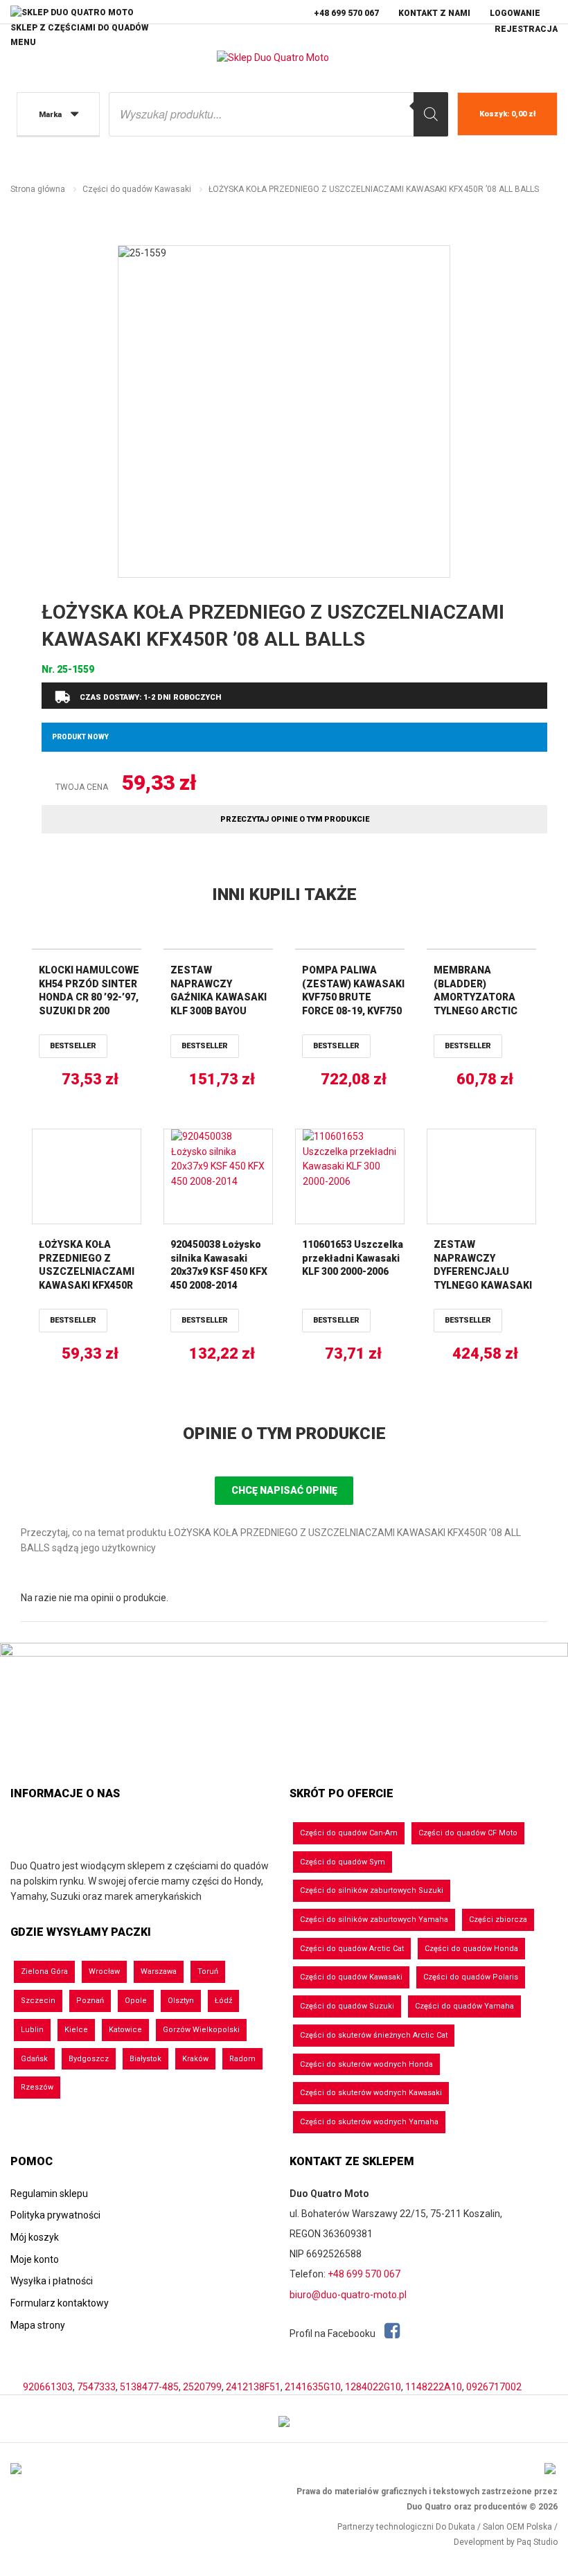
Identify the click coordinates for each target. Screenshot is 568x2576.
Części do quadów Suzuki (347, 2006)
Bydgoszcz (89, 2059)
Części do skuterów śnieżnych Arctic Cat (374, 2035)
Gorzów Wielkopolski (201, 2030)
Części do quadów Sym (343, 1862)
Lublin (32, 2030)
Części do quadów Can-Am (349, 1833)
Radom (242, 2059)
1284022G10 (373, 2387)
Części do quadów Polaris (471, 1977)
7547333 (96, 2387)
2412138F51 (253, 2387)
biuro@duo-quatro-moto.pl (348, 2295)
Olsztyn (181, 2001)
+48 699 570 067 (346, 13)
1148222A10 (434, 2387)
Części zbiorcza (498, 1920)
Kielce (76, 2030)
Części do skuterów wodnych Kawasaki (371, 2093)
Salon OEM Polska (517, 2527)
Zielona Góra (44, 1971)
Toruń (208, 1971)
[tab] (284, 1434)
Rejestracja (526, 29)
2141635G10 (313, 2387)
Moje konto (35, 2259)
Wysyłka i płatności (52, 2281)
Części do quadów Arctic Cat (352, 1949)
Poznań (90, 2001)
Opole (136, 2001)
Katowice (125, 2030)
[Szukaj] (431, 114)
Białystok (145, 2059)
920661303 (48, 2387)
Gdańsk (34, 2059)
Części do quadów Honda (471, 1949)
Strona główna (38, 189)
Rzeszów (37, 2087)
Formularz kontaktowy (60, 2303)
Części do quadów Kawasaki (137, 189)
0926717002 (494, 2387)
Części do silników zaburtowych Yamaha (374, 1920)
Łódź (223, 2001)
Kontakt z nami (434, 13)
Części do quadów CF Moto (468, 1833)
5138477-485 (149, 2387)
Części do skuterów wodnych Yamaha (369, 2122)
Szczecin (38, 2001)
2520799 (202, 2387)
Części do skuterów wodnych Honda (366, 2064)
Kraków (195, 2059)
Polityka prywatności (55, 2215)
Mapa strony (38, 2325)
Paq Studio (537, 2542)
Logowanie (515, 13)
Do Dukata (455, 2527)
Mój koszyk (35, 2237)
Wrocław (104, 1971)
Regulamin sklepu (49, 2194)
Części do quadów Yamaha (464, 2006)
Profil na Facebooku (334, 2334)
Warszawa (159, 1971)
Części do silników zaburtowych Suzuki (372, 1890)
